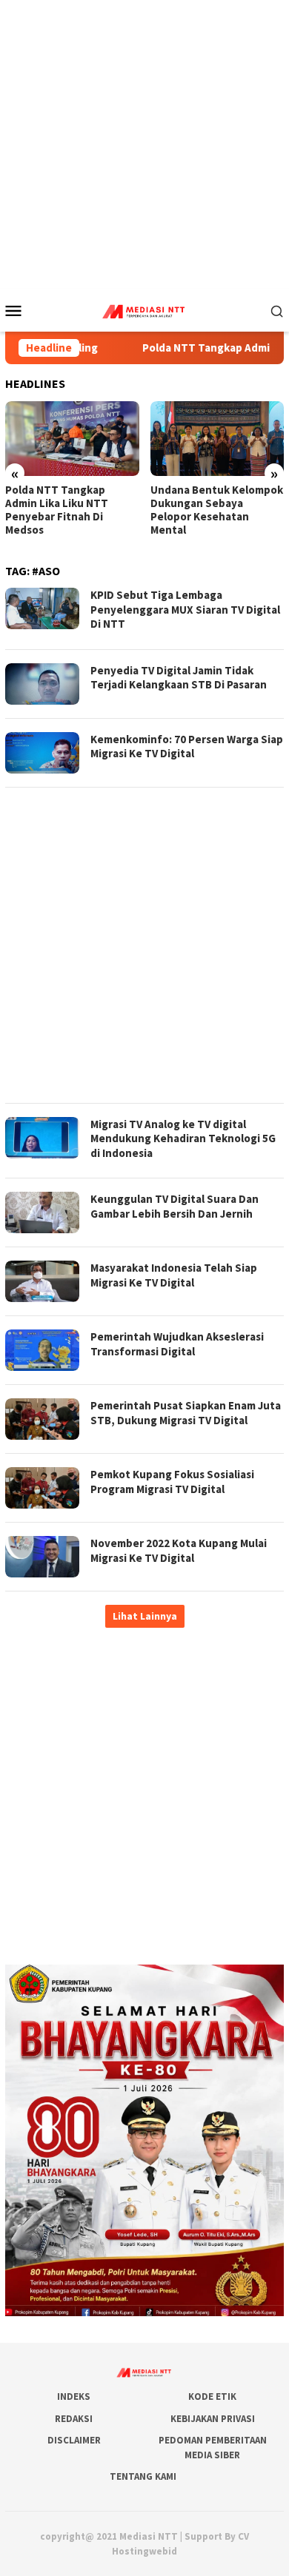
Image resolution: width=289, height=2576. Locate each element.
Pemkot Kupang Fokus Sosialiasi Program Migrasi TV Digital (172, 1482)
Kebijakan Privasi (213, 2419)
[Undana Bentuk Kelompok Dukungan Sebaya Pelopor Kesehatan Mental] (217, 439)
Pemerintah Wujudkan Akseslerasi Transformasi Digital (177, 1344)
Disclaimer (74, 2440)
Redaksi (74, 2419)
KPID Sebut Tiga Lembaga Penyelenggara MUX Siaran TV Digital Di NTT (185, 609)
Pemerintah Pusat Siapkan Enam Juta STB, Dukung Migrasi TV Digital (186, 1413)
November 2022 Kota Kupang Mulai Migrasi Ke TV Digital (179, 1550)
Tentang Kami (143, 2476)
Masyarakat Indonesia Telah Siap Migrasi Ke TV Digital (174, 1275)
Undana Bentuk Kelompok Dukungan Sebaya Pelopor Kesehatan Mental (217, 510)
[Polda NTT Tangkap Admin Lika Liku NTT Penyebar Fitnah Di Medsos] (72, 439)
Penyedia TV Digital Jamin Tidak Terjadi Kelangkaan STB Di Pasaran (179, 678)
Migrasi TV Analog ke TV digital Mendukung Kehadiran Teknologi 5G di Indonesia (183, 1138)
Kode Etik (212, 2396)
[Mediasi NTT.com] (144, 309)
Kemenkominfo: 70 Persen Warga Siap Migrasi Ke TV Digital (187, 747)
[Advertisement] (144, 144)
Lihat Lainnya (145, 1616)
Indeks (74, 2396)
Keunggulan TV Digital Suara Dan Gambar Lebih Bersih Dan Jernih (175, 1206)
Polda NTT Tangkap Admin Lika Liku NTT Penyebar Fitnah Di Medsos (57, 510)
